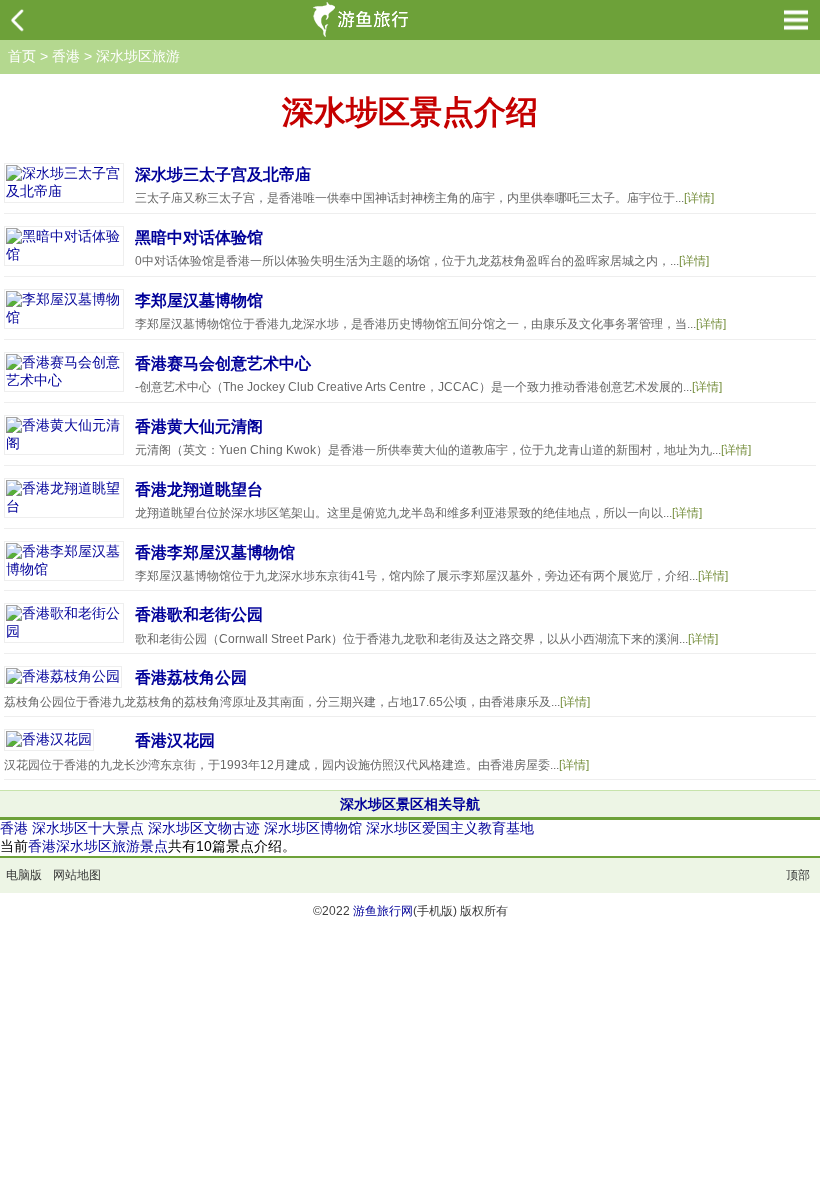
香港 (66, 56)
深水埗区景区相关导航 (410, 804)
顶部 (798, 875)
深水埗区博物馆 (313, 828)
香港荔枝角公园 (191, 677)
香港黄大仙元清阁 (199, 426)
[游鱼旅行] (363, 20)
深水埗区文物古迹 (204, 828)
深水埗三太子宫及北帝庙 (223, 174)
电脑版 (24, 875)
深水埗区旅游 (138, 56)
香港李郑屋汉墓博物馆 (215, 552)
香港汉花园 (175, 740)
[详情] (699, 198)
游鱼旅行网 (383, 911)
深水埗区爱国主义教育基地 (450, 828)
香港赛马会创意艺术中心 (223, 363)
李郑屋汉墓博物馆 (199, 300)
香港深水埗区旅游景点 (98, 846)
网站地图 (77, 875)
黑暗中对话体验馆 (199, 237)
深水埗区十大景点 (88, 828)
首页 (22, 56)
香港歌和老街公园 (199, 614)
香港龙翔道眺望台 (199, 489)
